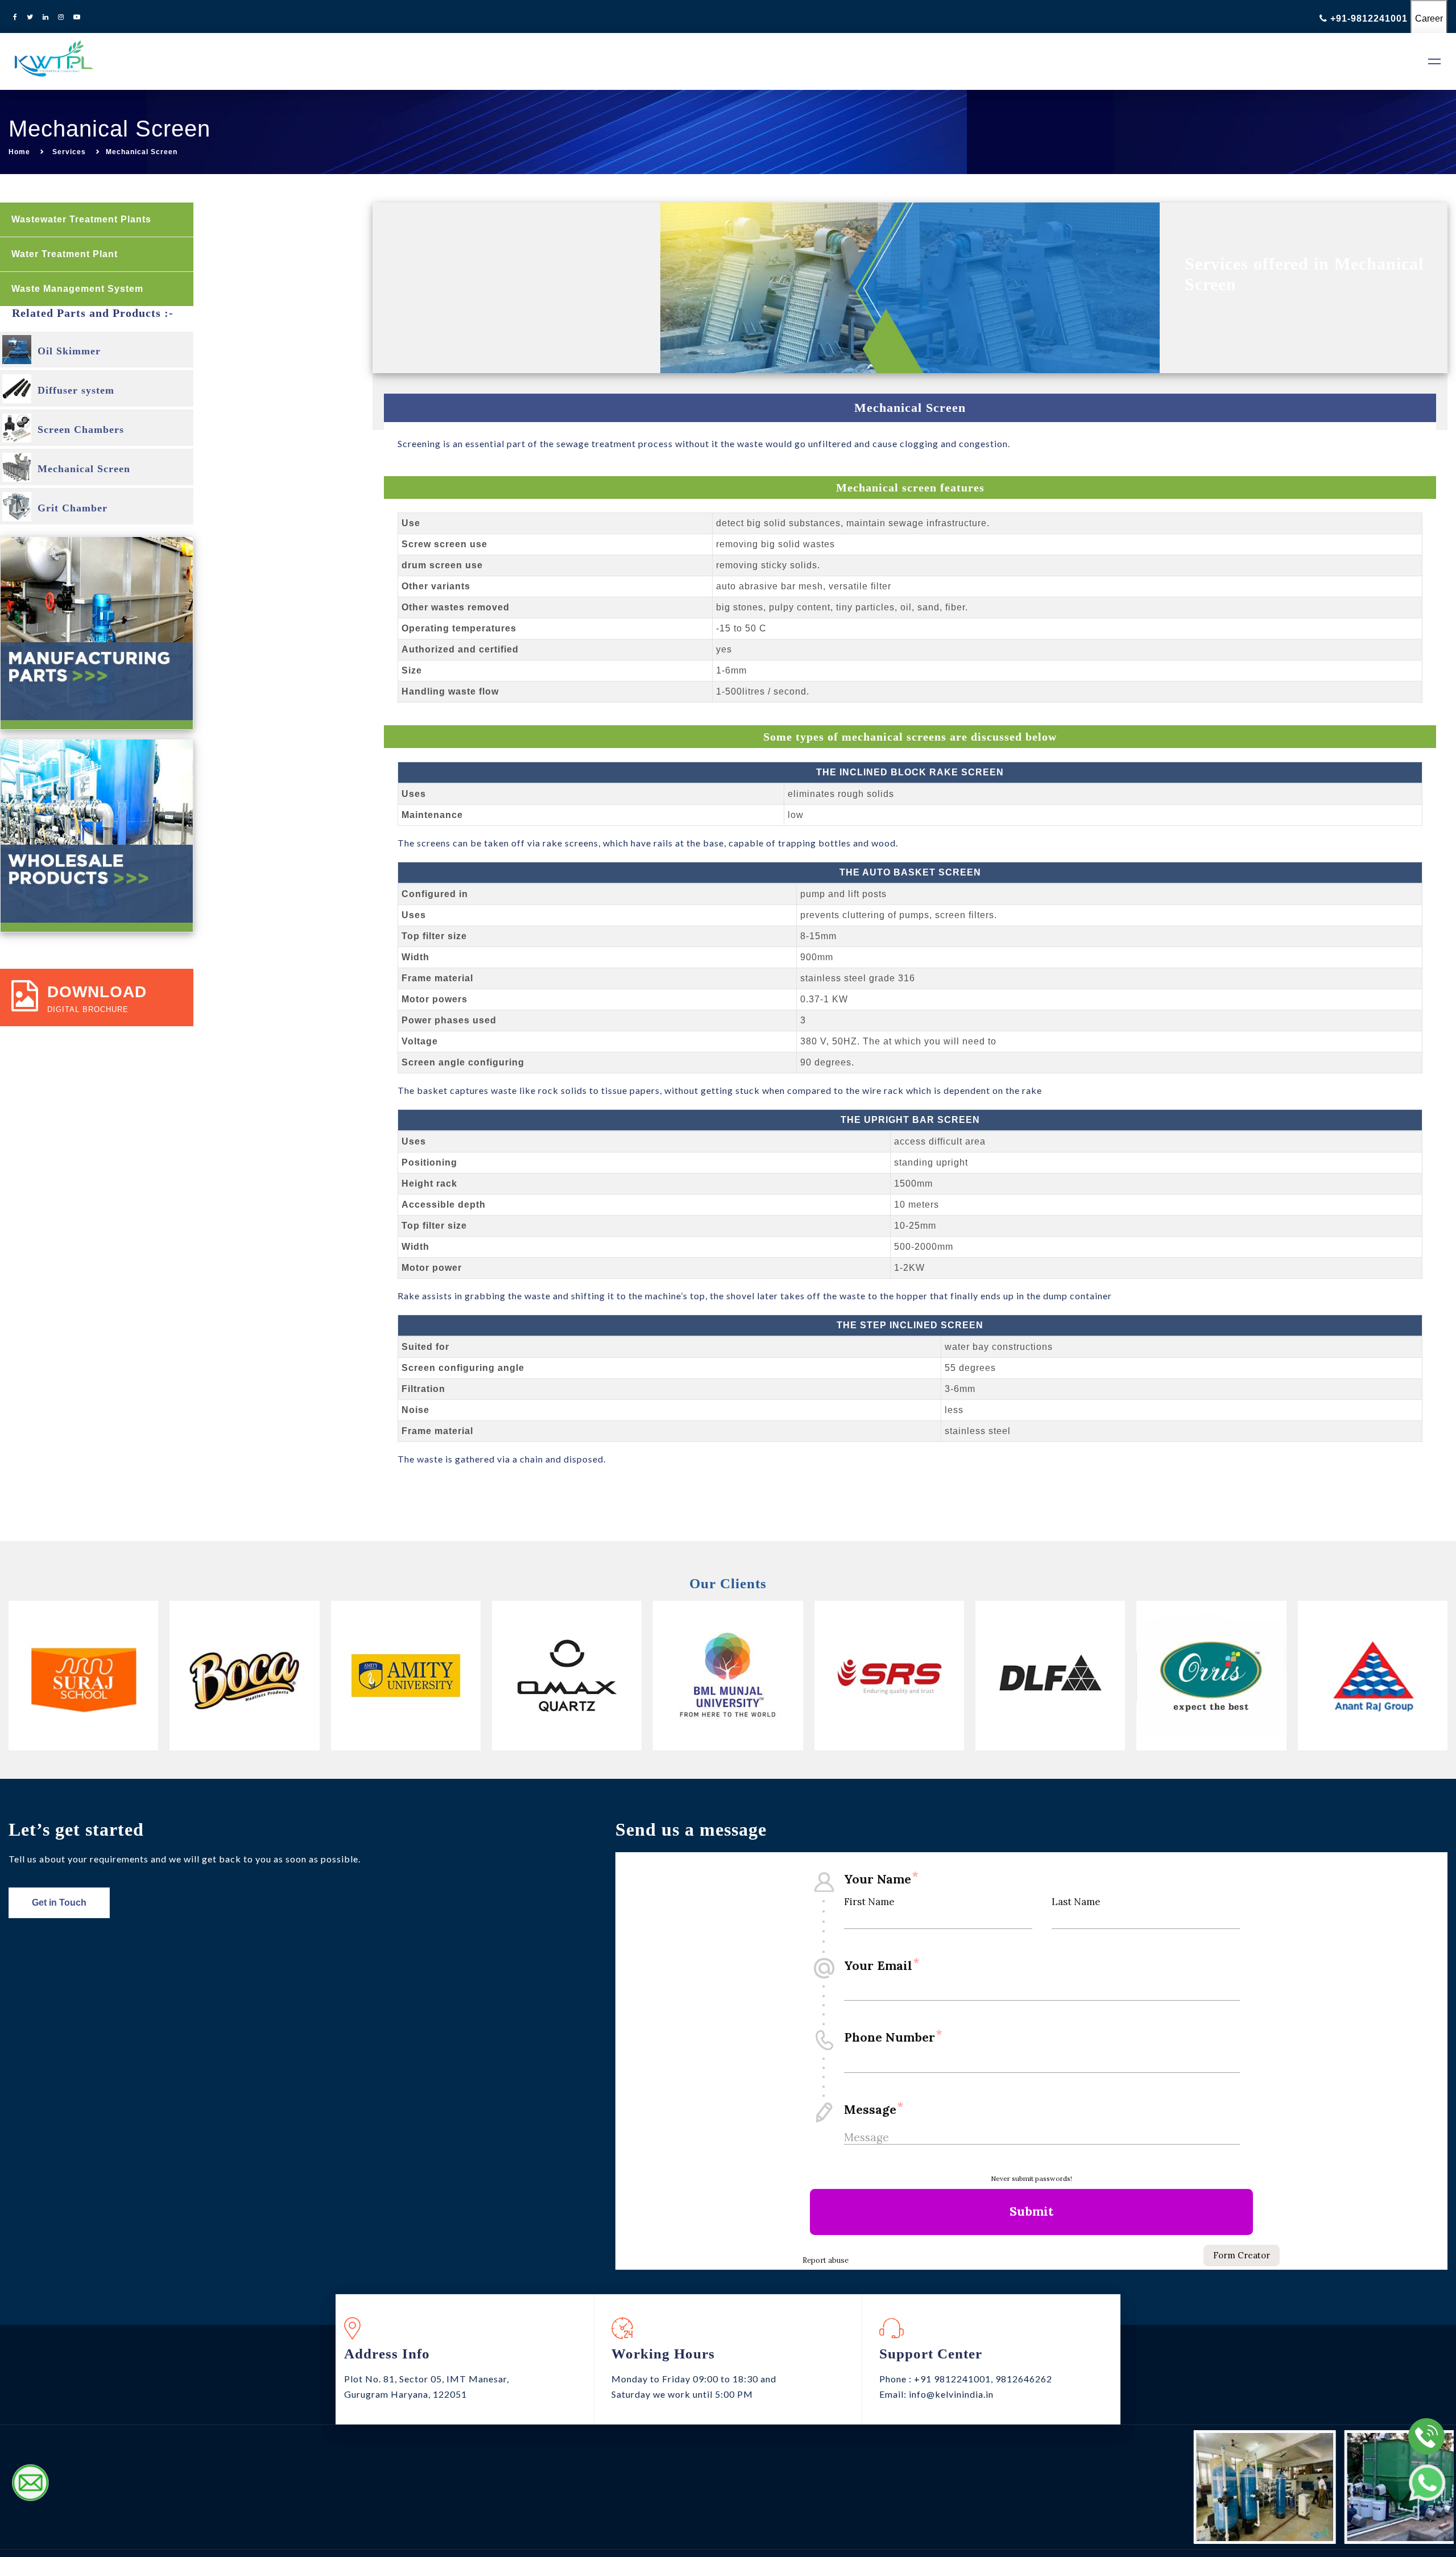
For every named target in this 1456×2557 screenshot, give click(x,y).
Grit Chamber (73, 508)
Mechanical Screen (84, 469)
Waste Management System (79, 289)
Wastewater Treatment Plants (83, 219)
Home (19, 152)
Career (1429, 18)
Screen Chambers (81, 429)
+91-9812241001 (1369, 18)
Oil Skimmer (69, 351)
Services (69, 152)
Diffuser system (76, 390)
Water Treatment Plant (66, 254)
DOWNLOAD (97, 992)
